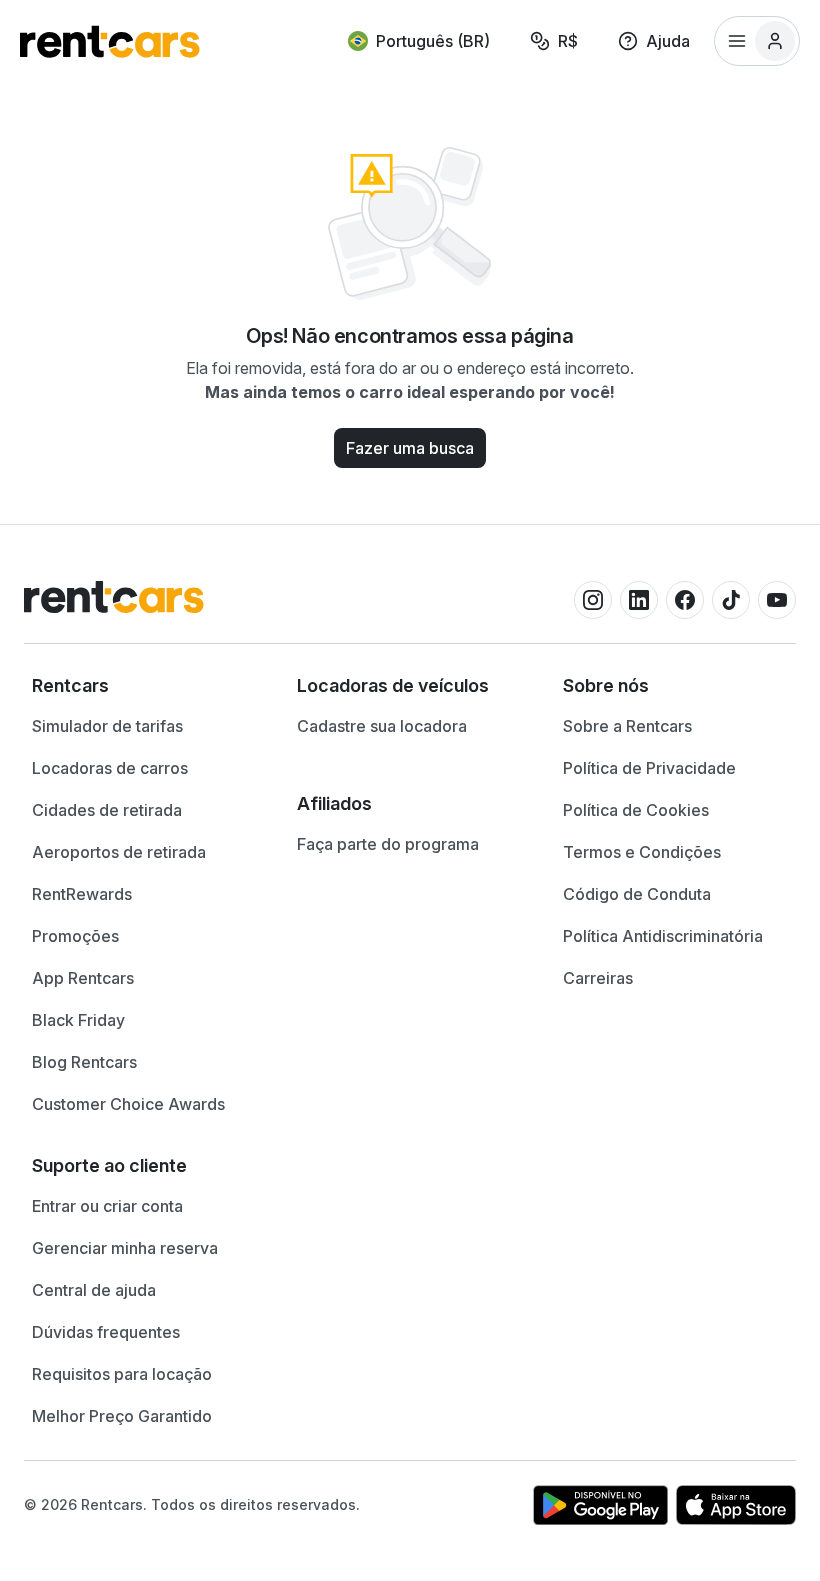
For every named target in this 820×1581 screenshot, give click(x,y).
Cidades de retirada (107, 810)
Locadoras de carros (110, 768)
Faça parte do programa (388, 844)
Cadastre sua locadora (382, 726)
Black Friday (78, 1020)
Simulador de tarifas (107, 726)
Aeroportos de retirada (119, 852)
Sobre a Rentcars (627, 726)
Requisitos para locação (122, 1374)
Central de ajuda (94, 1290)
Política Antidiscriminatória (663, 936)
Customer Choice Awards (128, 1104)
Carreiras (598, 978)
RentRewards (82, 894)
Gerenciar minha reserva (125, 1248)
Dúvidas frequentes (106, 1332)
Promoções (75, 936)
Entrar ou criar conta (107, 1206)
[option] (144, 686)
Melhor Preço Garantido (122, 1416)
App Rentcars (83, 978)
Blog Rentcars (84, 1062)
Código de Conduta (637, 894)
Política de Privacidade (649, 768)
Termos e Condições (642, 852)
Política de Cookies (636, 810)
